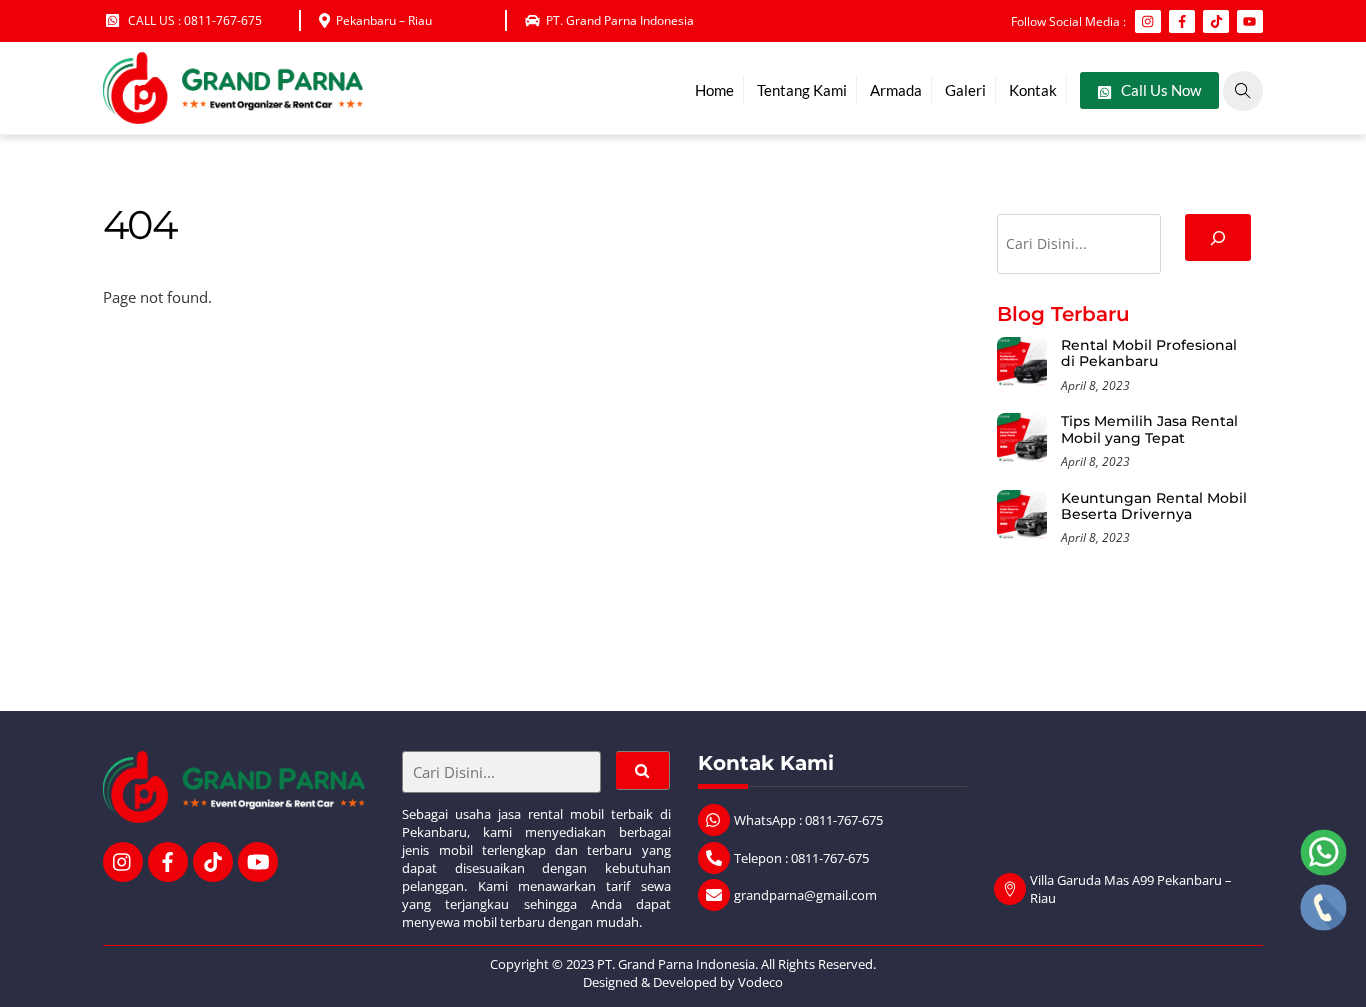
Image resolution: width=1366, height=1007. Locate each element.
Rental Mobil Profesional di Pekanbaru (1149, 353)
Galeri (965, 90)
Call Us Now (1159, 90)
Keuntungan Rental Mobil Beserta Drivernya (1154, 506)
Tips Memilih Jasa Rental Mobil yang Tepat (1149, 429)
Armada (896, 90)
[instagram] (123, 860)
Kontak (1033, 90)
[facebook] (168, 860)
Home (714, 90)
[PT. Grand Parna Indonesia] (233, 114)
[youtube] (258, 860)
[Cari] (1218, 237)
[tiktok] (213, 860)
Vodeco (760, 982)
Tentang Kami (802, 90)
